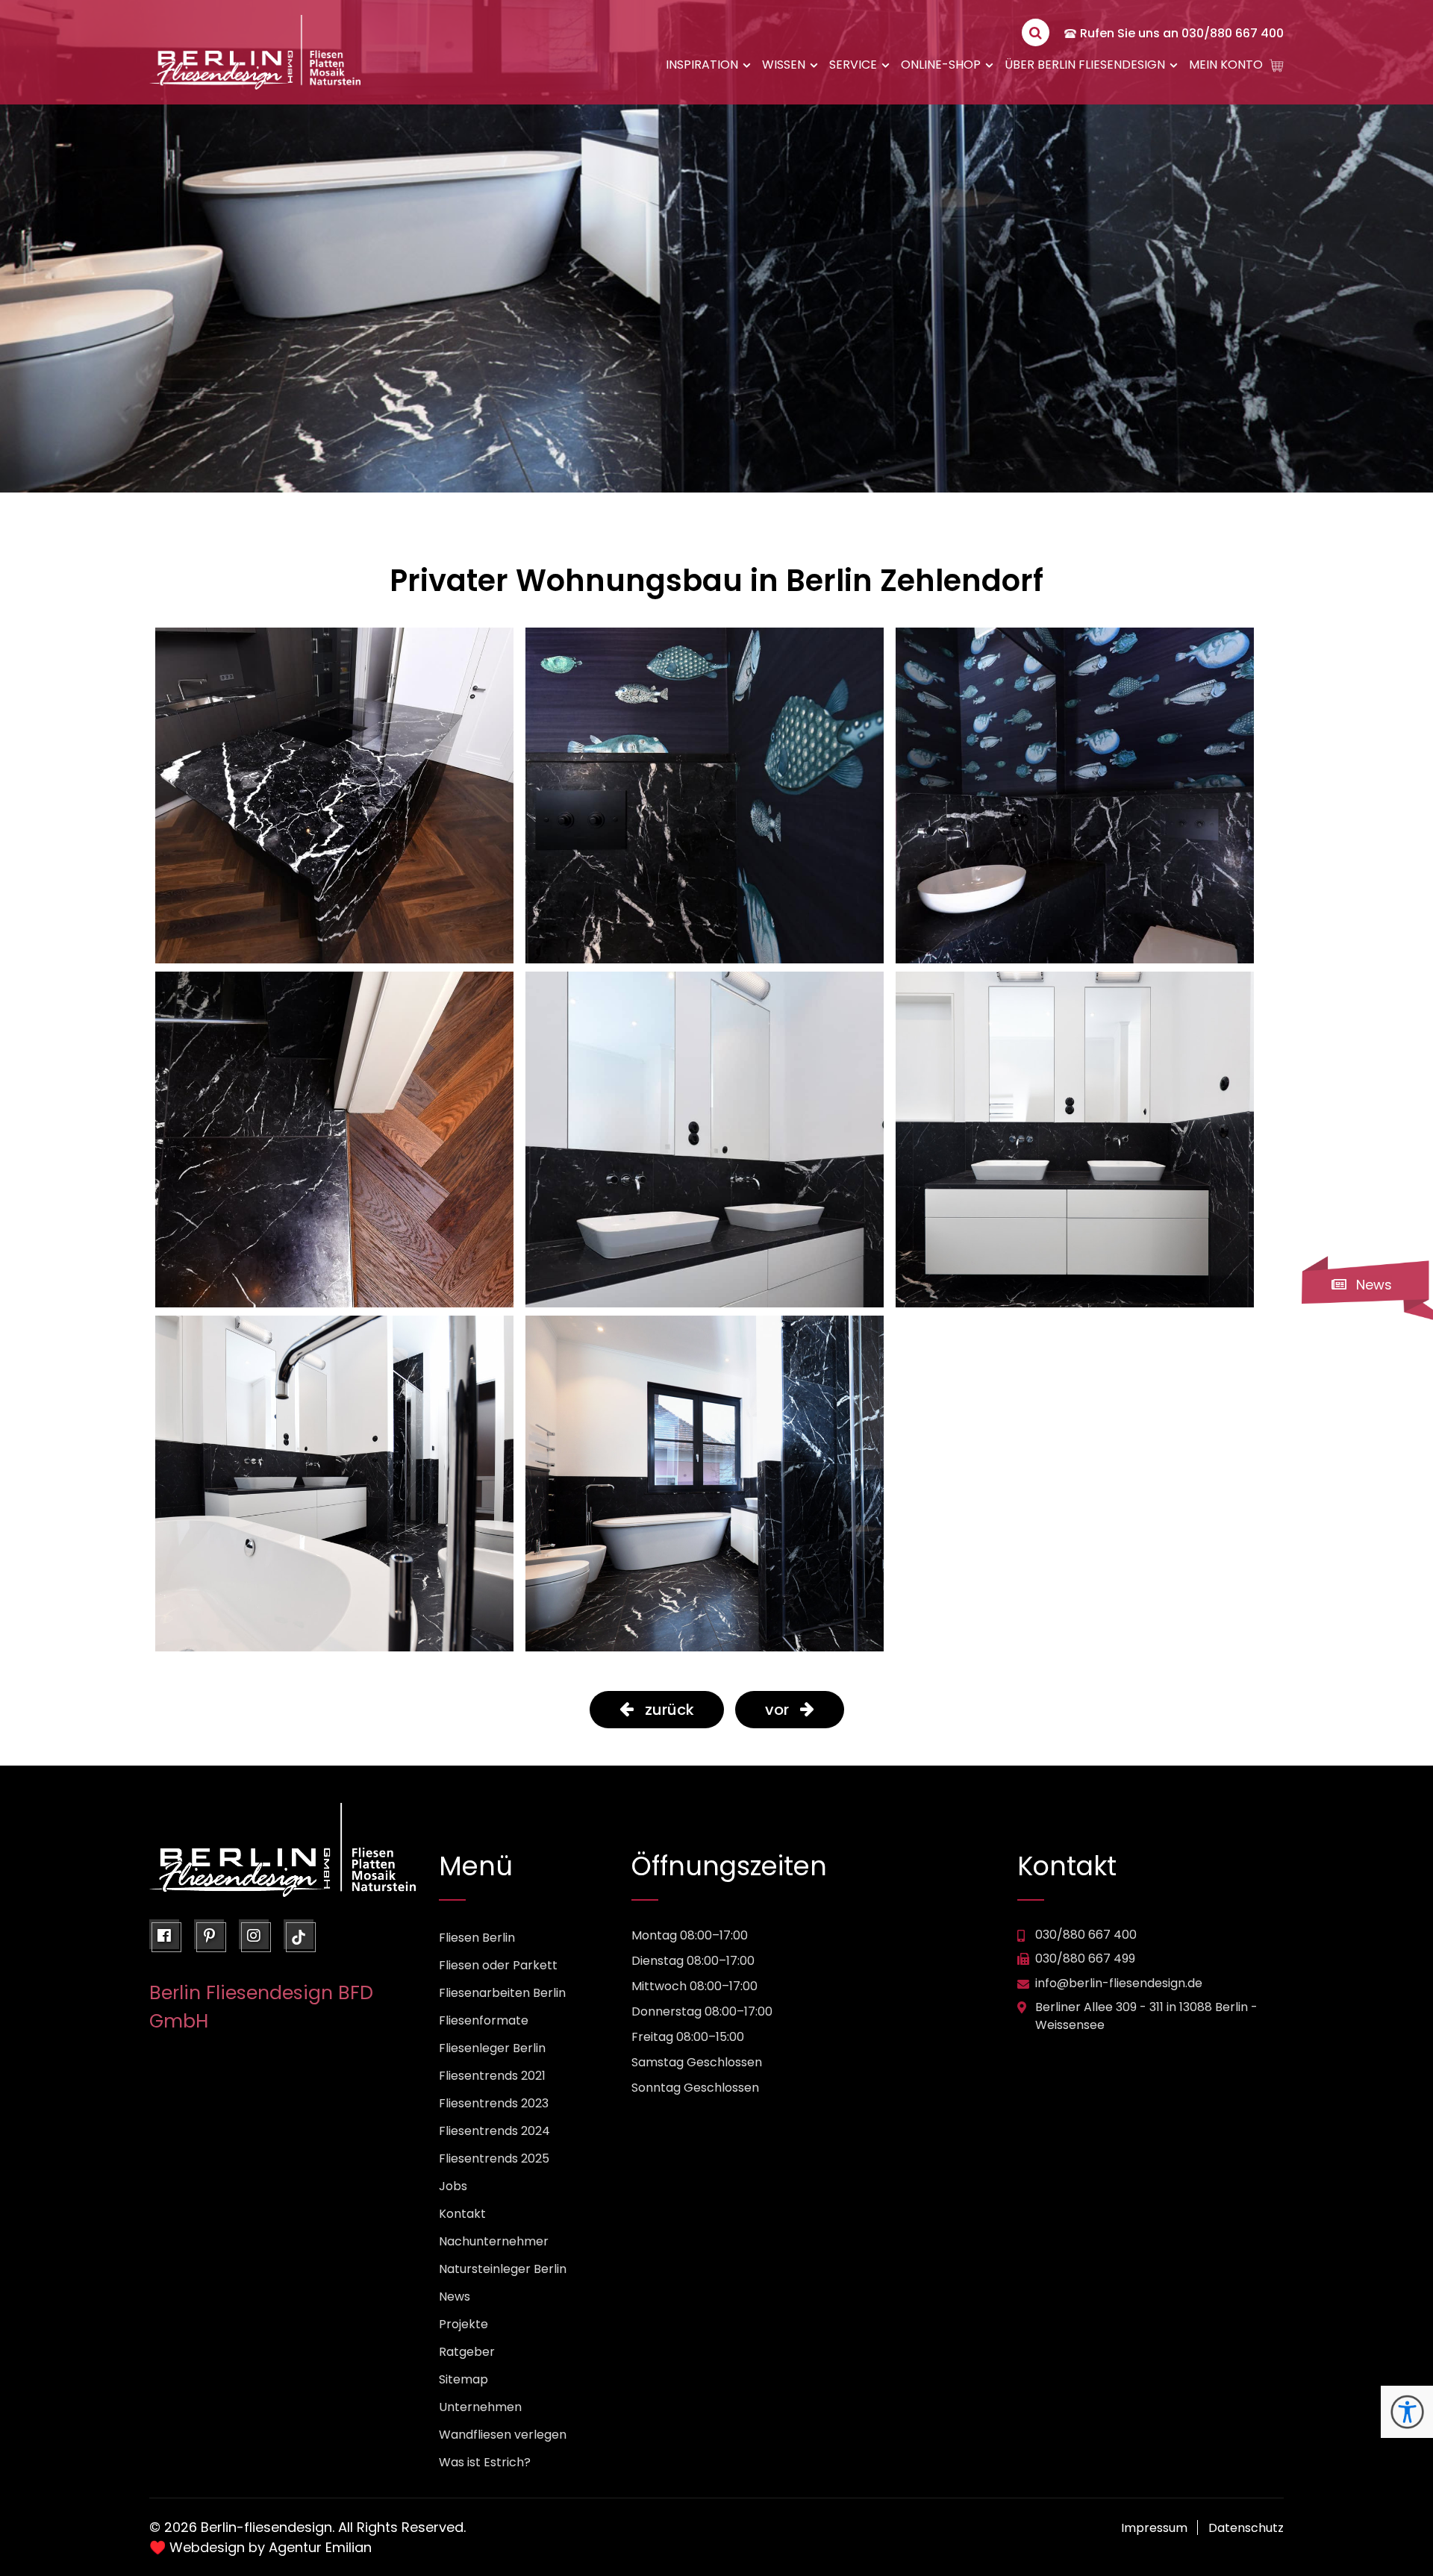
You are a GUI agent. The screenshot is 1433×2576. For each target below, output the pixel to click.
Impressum (1154, 2528)
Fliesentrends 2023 (494, 2103)
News (455, 2297)
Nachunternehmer (494, 2241)
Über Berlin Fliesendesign (1085, 65)
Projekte (463, 2324)
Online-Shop (941, 65)
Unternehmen (480, 2407)
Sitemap (463, 2379)
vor (777, 1710)
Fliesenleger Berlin (492, 2048)
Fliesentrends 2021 (492, 2076)
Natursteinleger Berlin (503, 2269)
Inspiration (702, 65)
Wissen (784, 65)
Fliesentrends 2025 (494, 2158)
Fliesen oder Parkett (498, 1965)
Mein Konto (1226, 65)
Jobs (453, 2186)
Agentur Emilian (320, 2547)
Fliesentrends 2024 (494, 2131)
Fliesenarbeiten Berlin (502, 1993)
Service (853, 65)
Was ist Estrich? (485, 2462)
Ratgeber (467, 2352)
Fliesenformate (484, 2020)
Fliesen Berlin (477, 1938)
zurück (669, 1710)
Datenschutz (1246, 2528)
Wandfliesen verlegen (503, 2435)
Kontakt (462, 2214)
